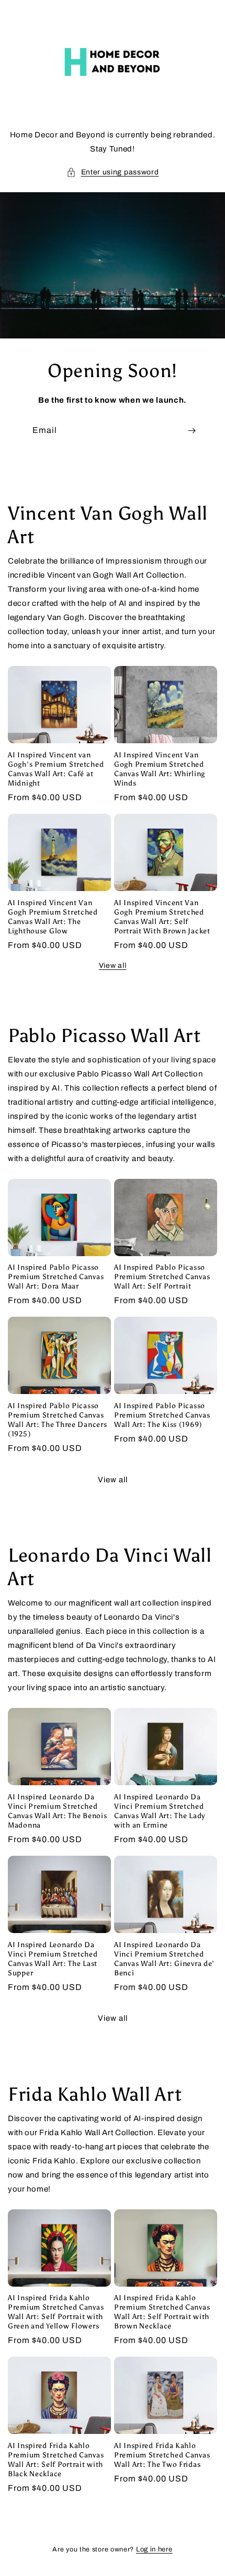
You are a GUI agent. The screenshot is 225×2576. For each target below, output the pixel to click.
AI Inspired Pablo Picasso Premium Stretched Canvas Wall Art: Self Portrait (162, 1277)
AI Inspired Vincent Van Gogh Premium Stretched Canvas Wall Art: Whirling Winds (160, 769)
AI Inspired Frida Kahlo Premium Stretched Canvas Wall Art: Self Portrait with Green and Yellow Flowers (56, 2312)
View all (113, 965)
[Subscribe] (192, 431)
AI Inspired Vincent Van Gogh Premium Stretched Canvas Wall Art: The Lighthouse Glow (53, 917)
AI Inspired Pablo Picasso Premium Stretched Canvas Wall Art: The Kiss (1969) (162, 1415)
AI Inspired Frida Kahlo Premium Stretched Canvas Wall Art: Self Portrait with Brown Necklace (162, 2312)
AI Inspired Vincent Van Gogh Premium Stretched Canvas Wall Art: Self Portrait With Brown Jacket (162, 917)
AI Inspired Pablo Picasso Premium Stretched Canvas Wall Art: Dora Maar (56, 1277)
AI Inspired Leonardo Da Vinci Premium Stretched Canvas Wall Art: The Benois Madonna (57, 1811)
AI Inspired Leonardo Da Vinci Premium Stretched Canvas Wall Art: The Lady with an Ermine (160, 1811)
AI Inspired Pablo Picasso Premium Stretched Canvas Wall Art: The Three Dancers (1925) (57, 1420)
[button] (113, 172)
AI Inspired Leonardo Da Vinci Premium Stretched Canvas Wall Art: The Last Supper (53, 1959)
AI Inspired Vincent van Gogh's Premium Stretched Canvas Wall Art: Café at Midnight (56, 769)
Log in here (154, 2549)
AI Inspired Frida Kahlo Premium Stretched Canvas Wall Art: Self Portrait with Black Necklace (56, 2460)
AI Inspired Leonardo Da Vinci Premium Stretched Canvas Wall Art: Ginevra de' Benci (164, 1959)
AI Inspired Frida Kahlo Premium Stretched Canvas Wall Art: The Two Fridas (162, 2455)
